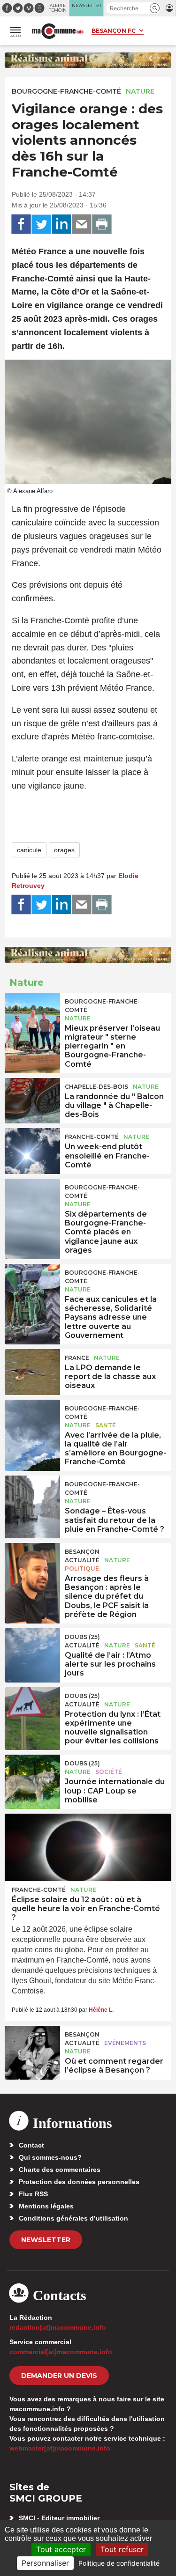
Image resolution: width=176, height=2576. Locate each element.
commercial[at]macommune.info (61, 2352)
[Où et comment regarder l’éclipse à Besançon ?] (32, 2047)
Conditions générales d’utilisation (73, 2218)
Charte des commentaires (60, 2170)
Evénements (125, 2043)
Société (109, 1772)
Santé (106, 1425)
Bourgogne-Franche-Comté (66, 91)
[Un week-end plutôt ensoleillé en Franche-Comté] (32, 1149)
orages (64, 850)
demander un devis (59, 2376)
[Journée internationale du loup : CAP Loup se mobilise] (32, 1776)
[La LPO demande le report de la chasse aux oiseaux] (32, 1370)
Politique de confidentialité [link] (119, 2563)
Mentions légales (46, 2206)
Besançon (82, 1552)
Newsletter (46, 2240)
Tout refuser (122, 2549)
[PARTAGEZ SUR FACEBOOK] (21, 224)
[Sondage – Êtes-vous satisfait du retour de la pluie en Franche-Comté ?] (32, 1497)
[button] (155, 8)
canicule (29, 850)
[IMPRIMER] (102, 224)
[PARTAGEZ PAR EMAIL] (82, 224)
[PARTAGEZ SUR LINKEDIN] (61, 224)
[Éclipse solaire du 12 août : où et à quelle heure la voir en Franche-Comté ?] (88, 1847)
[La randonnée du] (32, 1099)
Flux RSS (33, 2194)
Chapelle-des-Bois (96, 1087)
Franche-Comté (92, 1137)
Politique (82, 1568)
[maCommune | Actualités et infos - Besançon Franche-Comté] (58, 31)
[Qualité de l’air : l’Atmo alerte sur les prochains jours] (32, 1649)
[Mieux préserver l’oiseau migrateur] (32, 1014)
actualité (82, 1560)
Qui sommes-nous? (50, 2157)
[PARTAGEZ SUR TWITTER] (41, 224)
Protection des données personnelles (79, 2182)
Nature (140, 91)
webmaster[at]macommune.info (60, 2448)
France (77, 1358)
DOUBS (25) (82, 1637)
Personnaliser (45, 2563)
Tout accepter (61, 2549)
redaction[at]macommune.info (58, 2327)
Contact (31, 2145)
